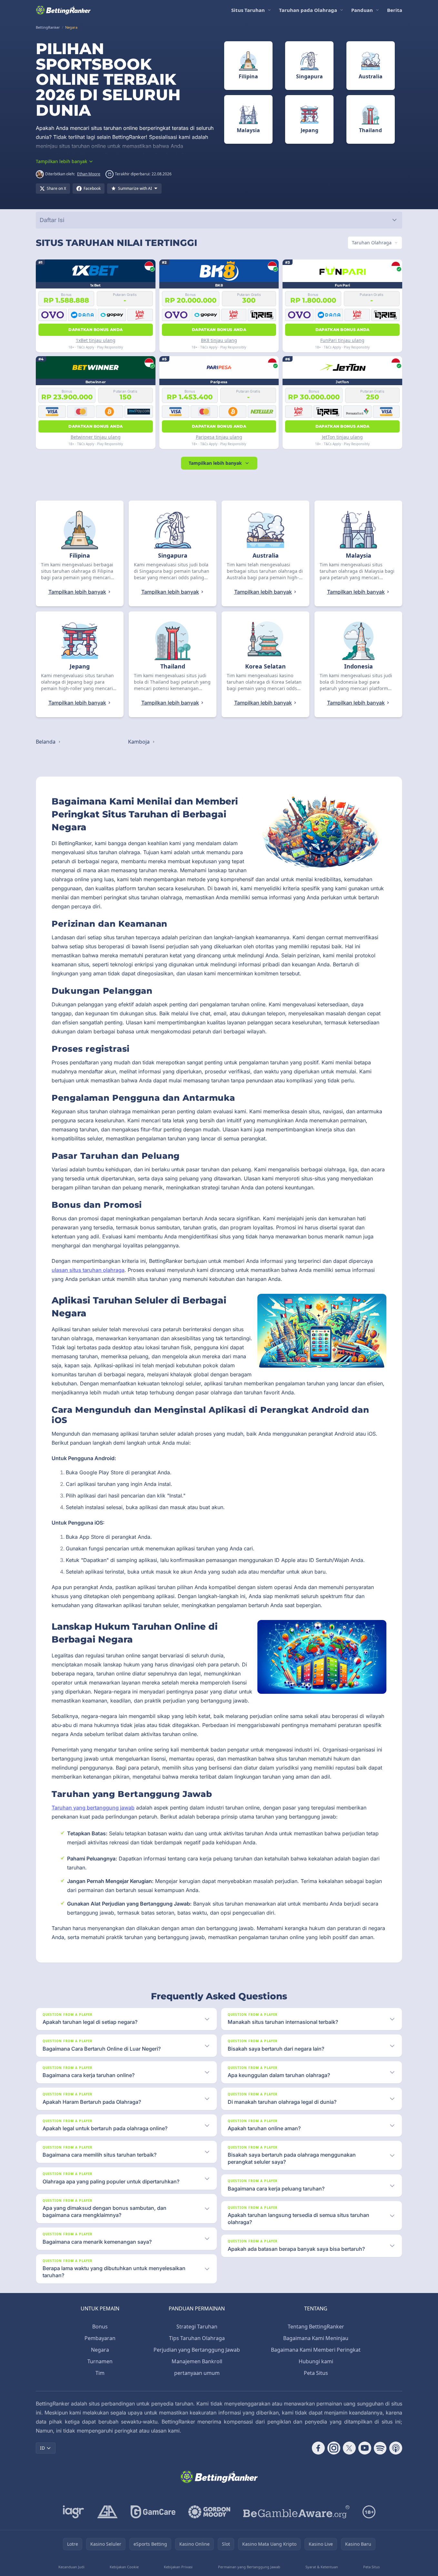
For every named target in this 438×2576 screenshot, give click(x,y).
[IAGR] (74, 2512)
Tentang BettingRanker (316, 2327)
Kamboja (139, 742)
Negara (100, 2350)
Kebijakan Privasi (178, 2567)
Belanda (46, 742)
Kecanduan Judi (71, 2567)
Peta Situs (316, 2373)
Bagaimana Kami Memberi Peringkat (316, 2350)
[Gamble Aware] (296, 2512)
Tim (100, 2373)
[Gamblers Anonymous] (107, 2512)
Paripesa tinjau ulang (219, 437)
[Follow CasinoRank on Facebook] (318, 2448)
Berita (395, 10)
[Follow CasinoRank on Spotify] (380, 2448)
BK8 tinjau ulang (219, 340)
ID (42, 2448)
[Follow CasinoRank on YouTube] (365, 2448)
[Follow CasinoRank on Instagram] (334, 2448)
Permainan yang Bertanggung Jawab (249, 2567)
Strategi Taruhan (197, 2327)
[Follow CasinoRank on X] (349, 2448)
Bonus (100, 2327)
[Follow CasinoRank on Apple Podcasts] (396, 2448)
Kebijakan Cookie (124, 2567)
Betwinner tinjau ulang (96, 437)
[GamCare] (153, 2512)
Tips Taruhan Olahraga (197, 2338)
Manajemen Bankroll (197, 2361)
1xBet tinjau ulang (96, 340)
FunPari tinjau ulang (342, 340)
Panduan (362, 10)
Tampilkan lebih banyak (215, 463)
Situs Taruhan (248, 10)
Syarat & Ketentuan (322, 2567)
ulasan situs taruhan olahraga (88, 1270)
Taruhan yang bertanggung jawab (93, 1808)
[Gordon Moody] (209, 2512)
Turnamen (100, 2361)
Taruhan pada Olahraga (308, 10)
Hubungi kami (316, 2361)
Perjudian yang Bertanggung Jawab (197, 2350)
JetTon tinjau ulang (342, 437)
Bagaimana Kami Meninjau (316, 2338)
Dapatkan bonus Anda (95, 330)
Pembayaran (100, 2338)
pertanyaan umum (197, 2373)
